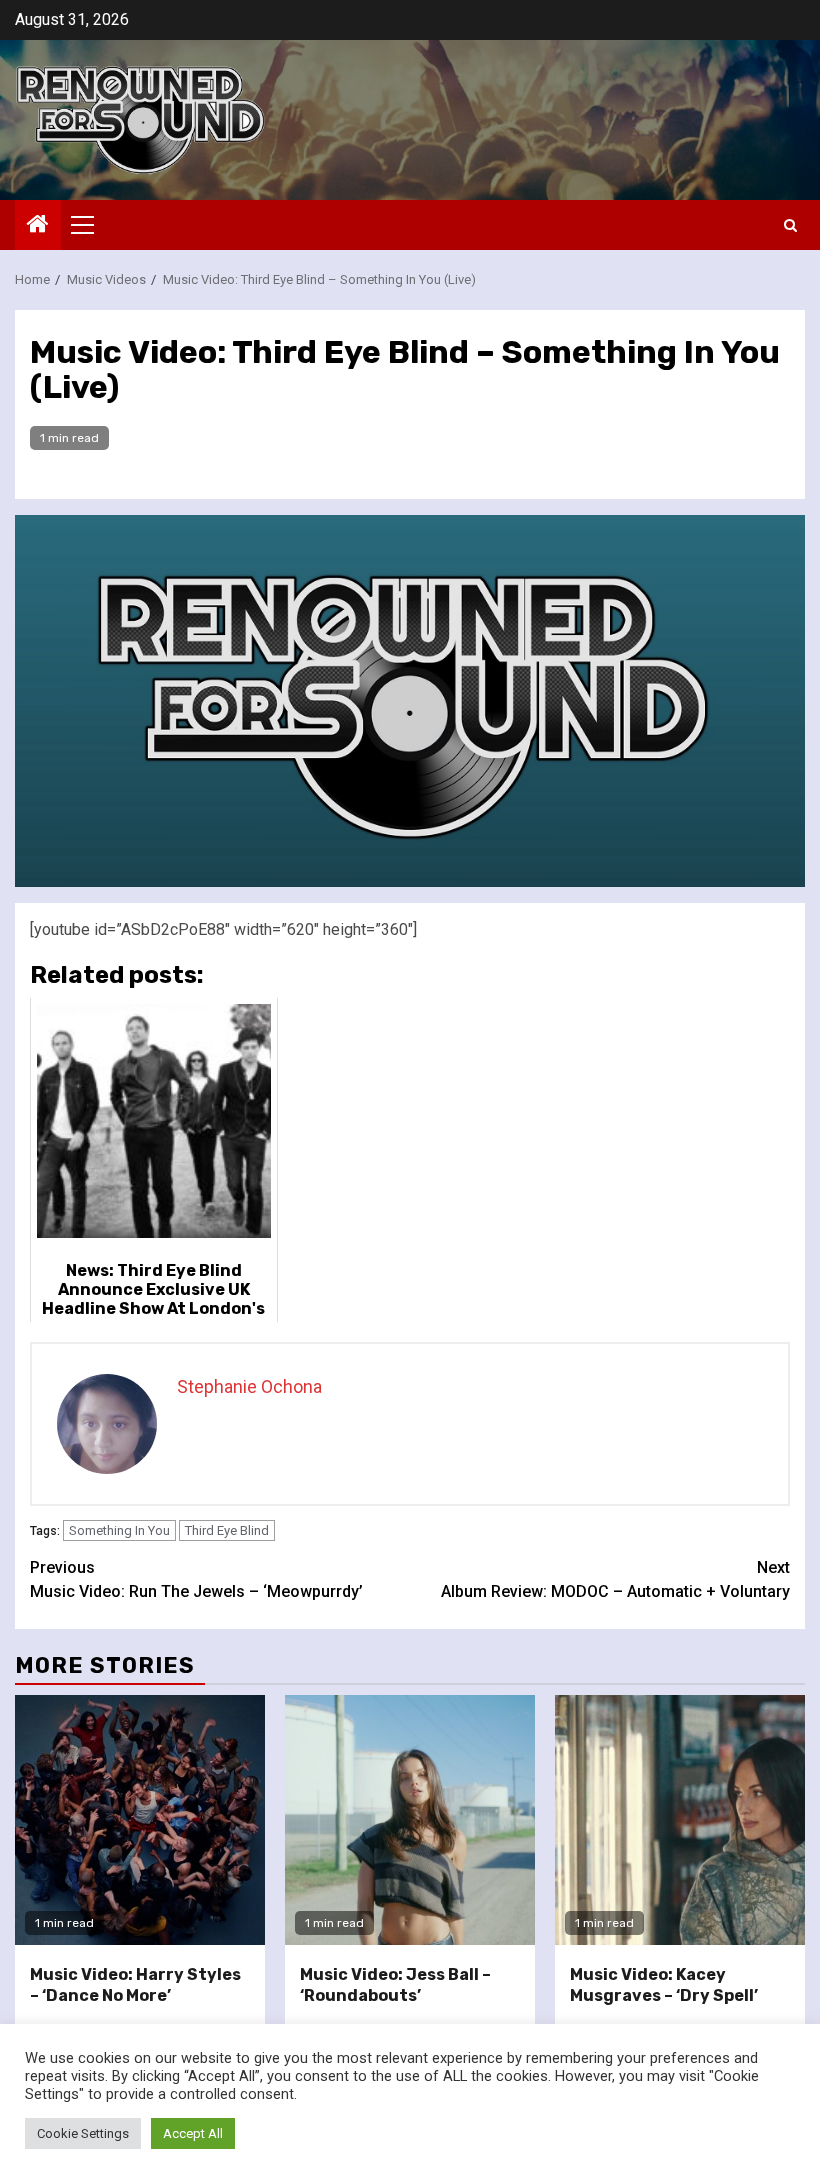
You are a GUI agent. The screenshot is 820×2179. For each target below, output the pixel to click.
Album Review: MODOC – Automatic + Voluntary (615, 1579)
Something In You (119, 1530)
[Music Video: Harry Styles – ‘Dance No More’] (140, 1820)
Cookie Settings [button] (83, 2133)
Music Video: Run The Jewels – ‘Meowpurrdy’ (196, 1579)
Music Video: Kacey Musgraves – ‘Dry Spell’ (664, 1985)
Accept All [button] (193, 2133)
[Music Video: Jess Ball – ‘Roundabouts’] (410, 1820)
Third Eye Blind (227, 1530)
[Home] (38, 226)
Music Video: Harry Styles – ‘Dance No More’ (135, 1985)
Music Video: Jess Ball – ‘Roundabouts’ (395, 1985)
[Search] (790, 225)
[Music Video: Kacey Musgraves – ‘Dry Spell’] (680, 1820)
